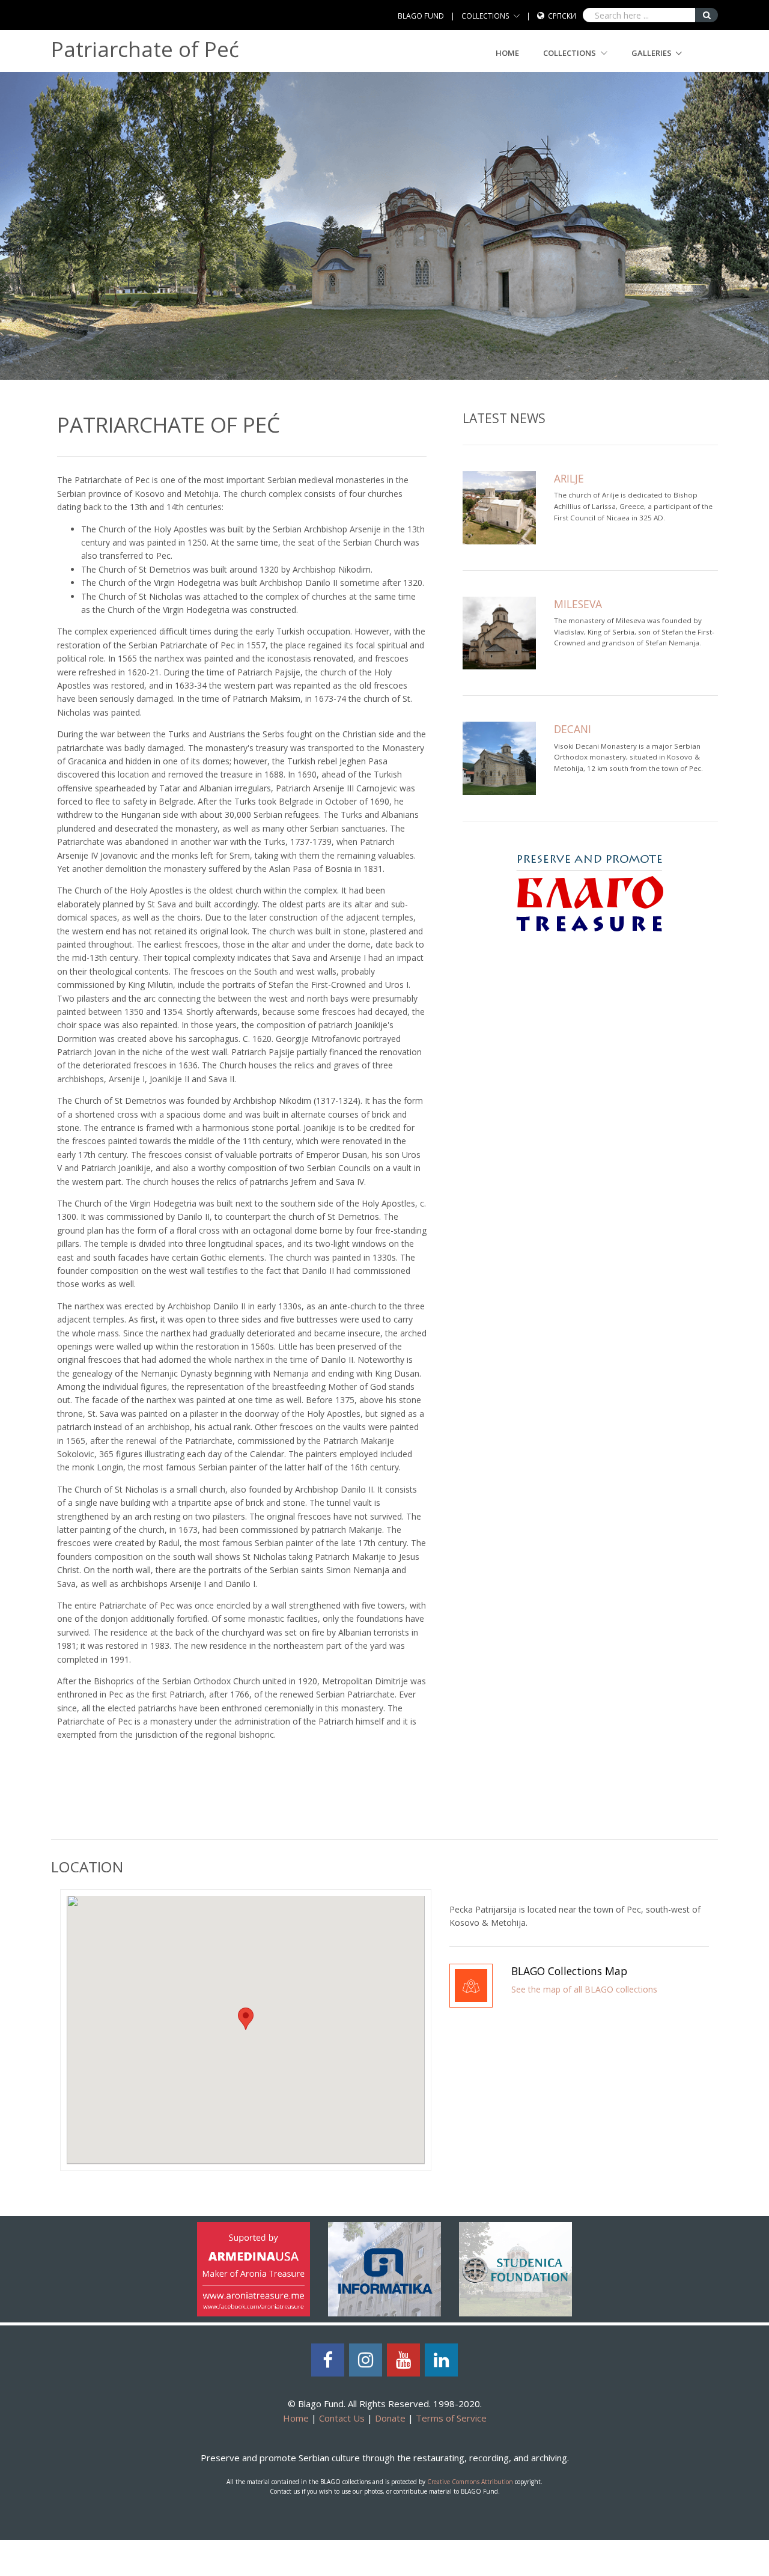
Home (507, 53)
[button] (246, 2019)
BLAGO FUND (421, 16)
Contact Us (342, 2418)
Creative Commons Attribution (470, 2482)
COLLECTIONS (485, 16)
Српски (562, 16)
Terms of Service (451, 2418)
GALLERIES (652, 53)
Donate (390, 2418)
